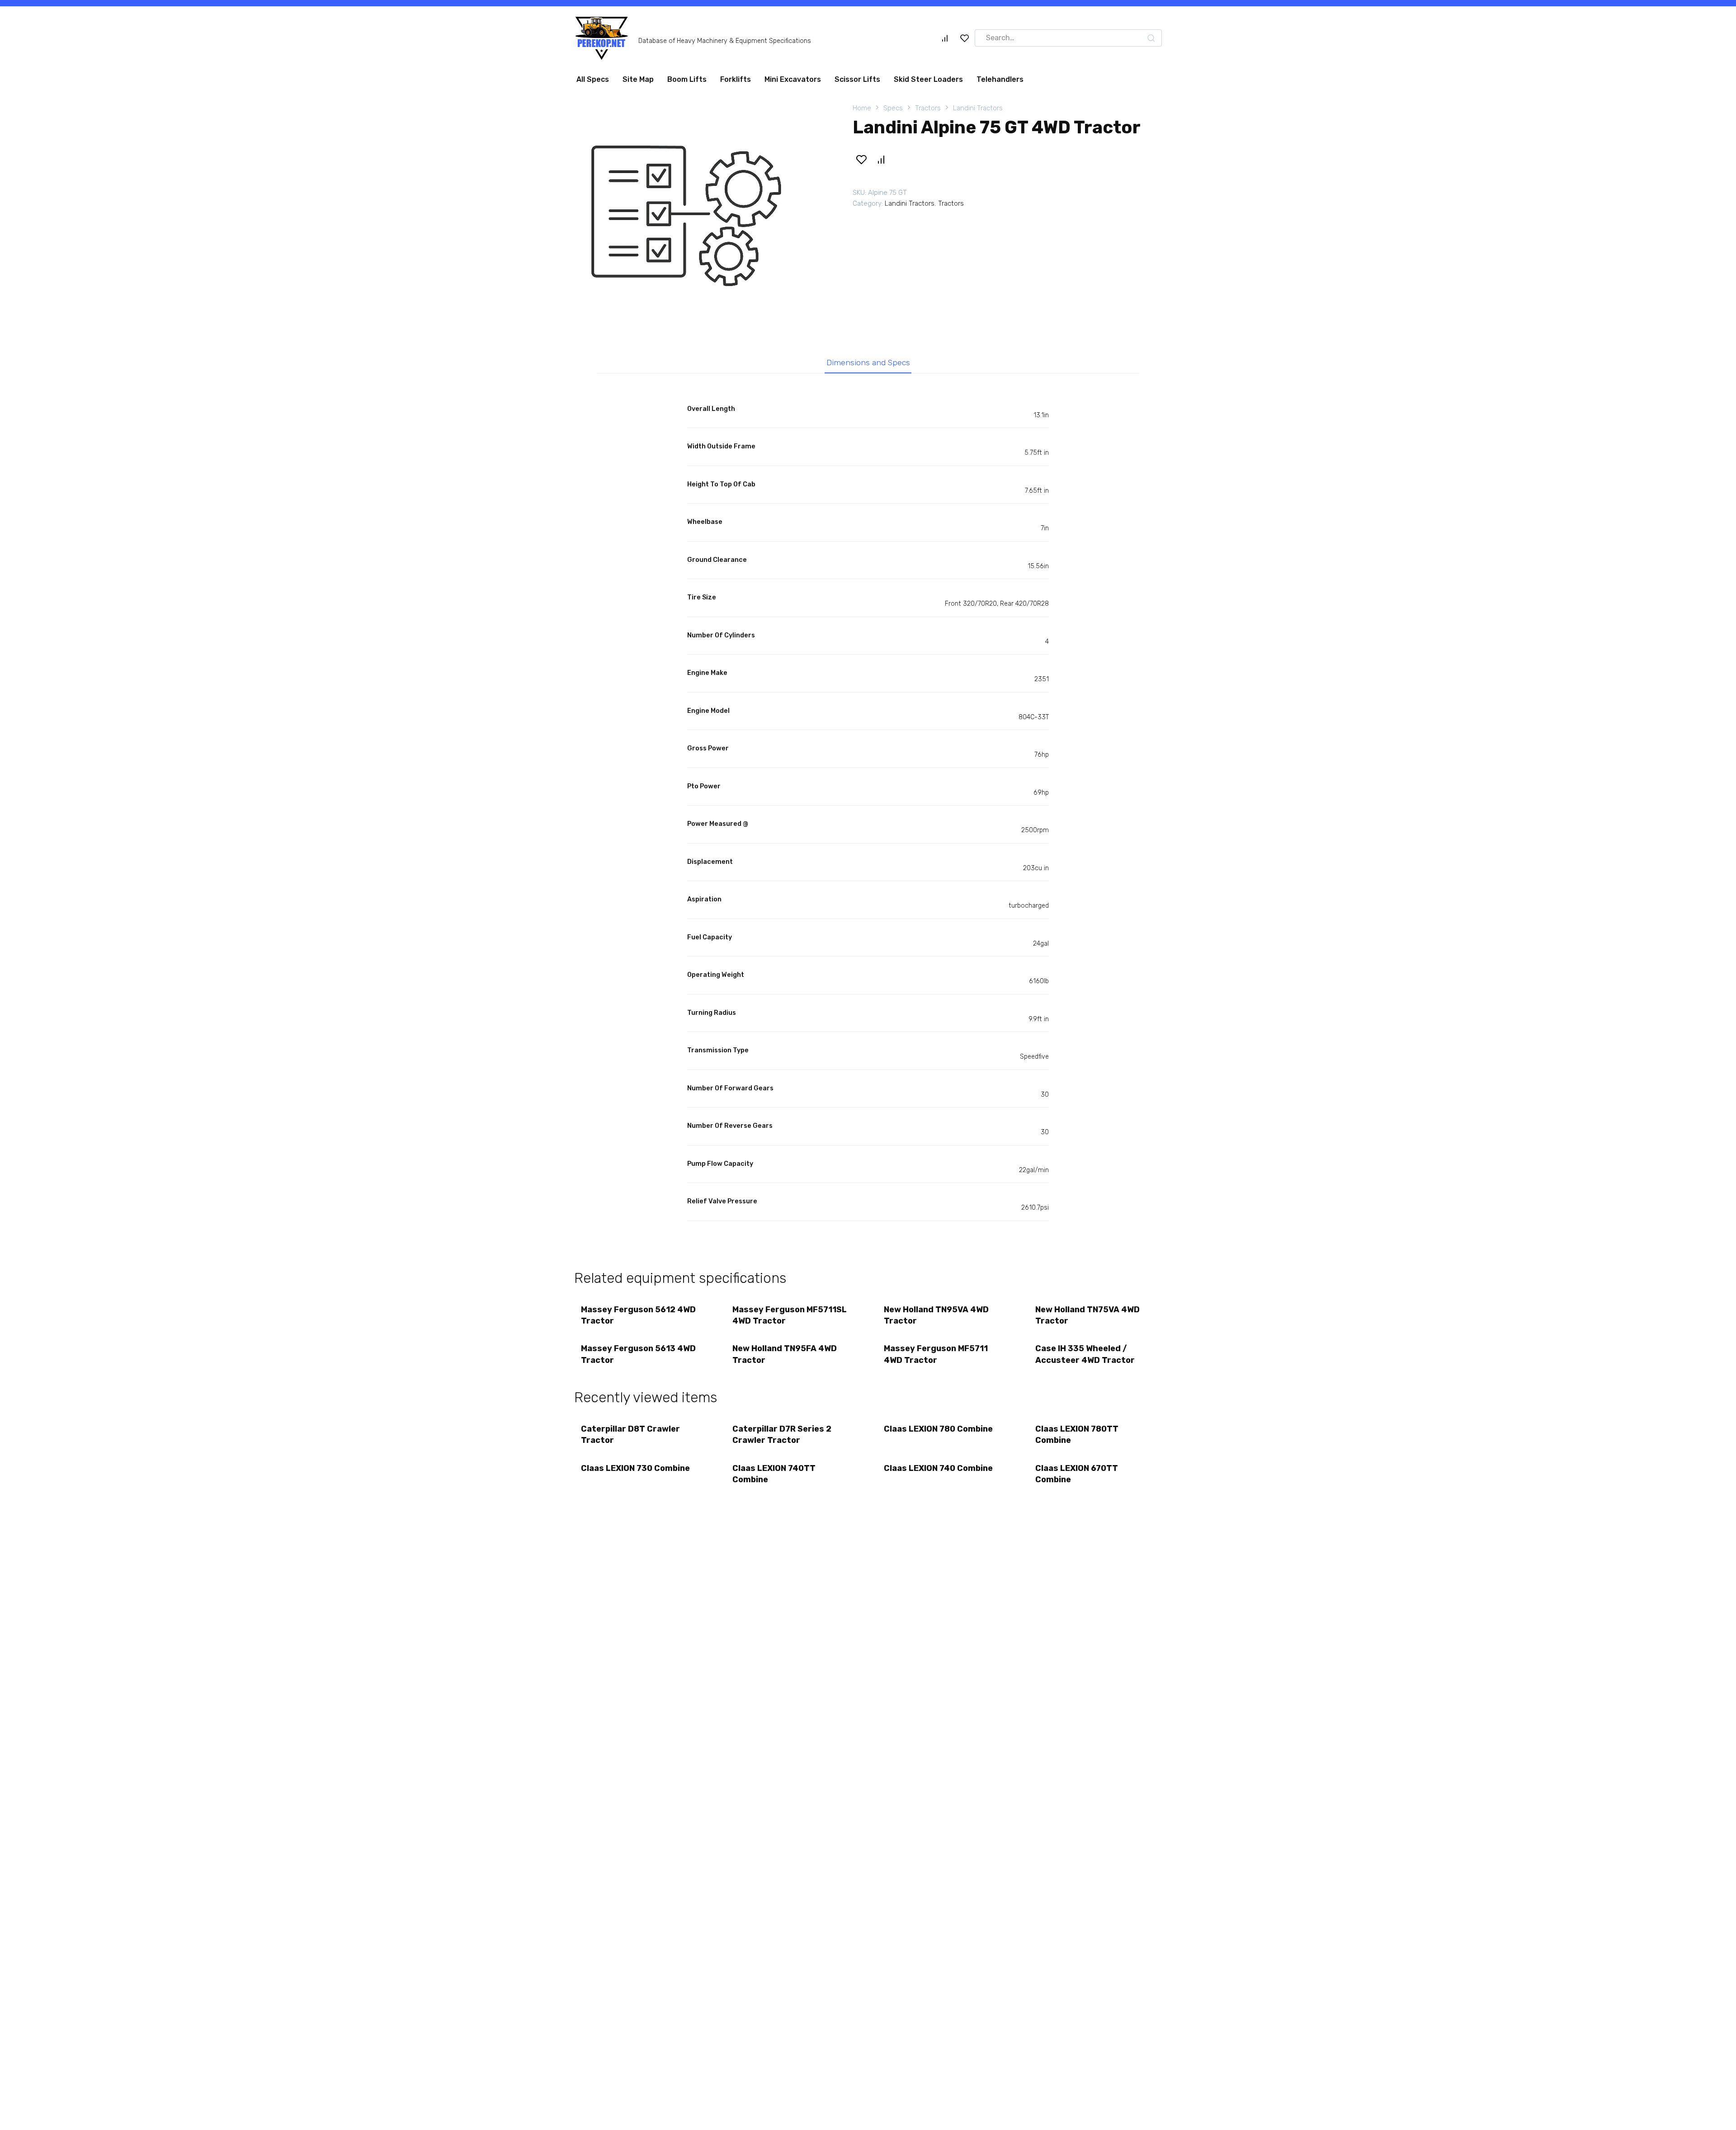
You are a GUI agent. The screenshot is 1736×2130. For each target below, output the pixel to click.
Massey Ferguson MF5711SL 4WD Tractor (790, 1319)
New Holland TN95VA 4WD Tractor (936, 1319)
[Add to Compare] (881, 163)
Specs (893, 112)
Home (862, 112)
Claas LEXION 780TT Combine (1077, 1438)
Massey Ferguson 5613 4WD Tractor (638, 1358)
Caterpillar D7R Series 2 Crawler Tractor (782, 1438)
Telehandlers (1000, 83)
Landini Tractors (978, 112)
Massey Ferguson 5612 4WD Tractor (638, 1319)
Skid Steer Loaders (928, 83)
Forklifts (736, 83)
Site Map (638, 83)
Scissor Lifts (857, 83)
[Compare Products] (945, 42)
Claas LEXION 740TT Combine (774, 1477)
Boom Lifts (687, 83)
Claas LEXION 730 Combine (635, 1472)
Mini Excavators (793, 83)
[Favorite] (965, 42)
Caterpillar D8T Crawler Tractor (630, 1438)
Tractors (928, 112)
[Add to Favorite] (861, 163)
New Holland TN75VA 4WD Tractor (1087, 1319)
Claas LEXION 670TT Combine (1077, 1477)
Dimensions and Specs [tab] (868, 366)
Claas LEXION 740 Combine (938, 1472)
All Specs (593, 83)
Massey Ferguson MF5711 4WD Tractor (936, 1358)
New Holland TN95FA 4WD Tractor (785, 1358)
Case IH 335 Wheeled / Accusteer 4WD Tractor (1085, 1358)
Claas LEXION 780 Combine (938, 1433)
